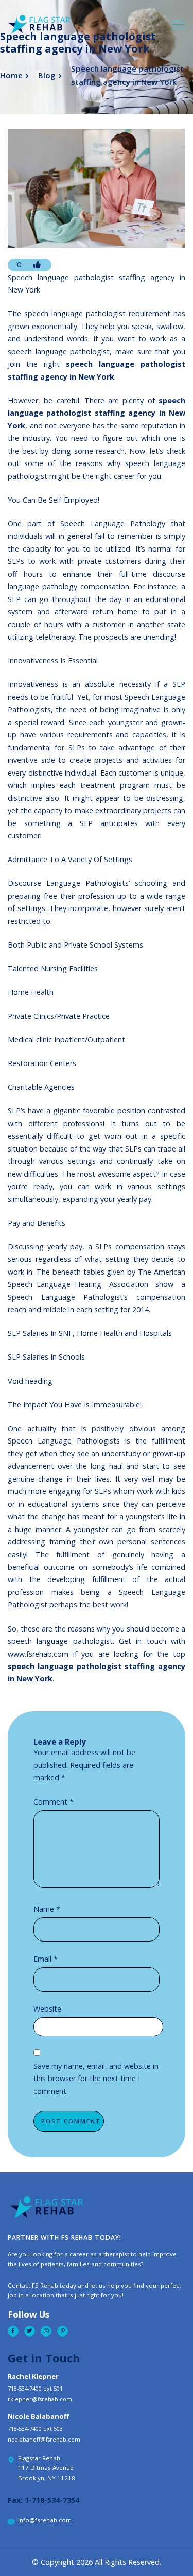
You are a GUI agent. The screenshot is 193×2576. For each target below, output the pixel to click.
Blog (47, 75)
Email (46, 1959)
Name (47, 1909)
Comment (54, 1802)
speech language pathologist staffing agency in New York (97, 413)
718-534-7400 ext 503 (35, 2428)
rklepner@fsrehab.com (40, 2399)
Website (47, 2009)
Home (11, 75)
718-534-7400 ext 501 (35, 2388)
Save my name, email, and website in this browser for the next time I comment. (96, 2079)
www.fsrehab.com (38, 1654)
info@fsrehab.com (45, 2520)
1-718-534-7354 (52, 2500)
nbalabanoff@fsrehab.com (44, 2439)
